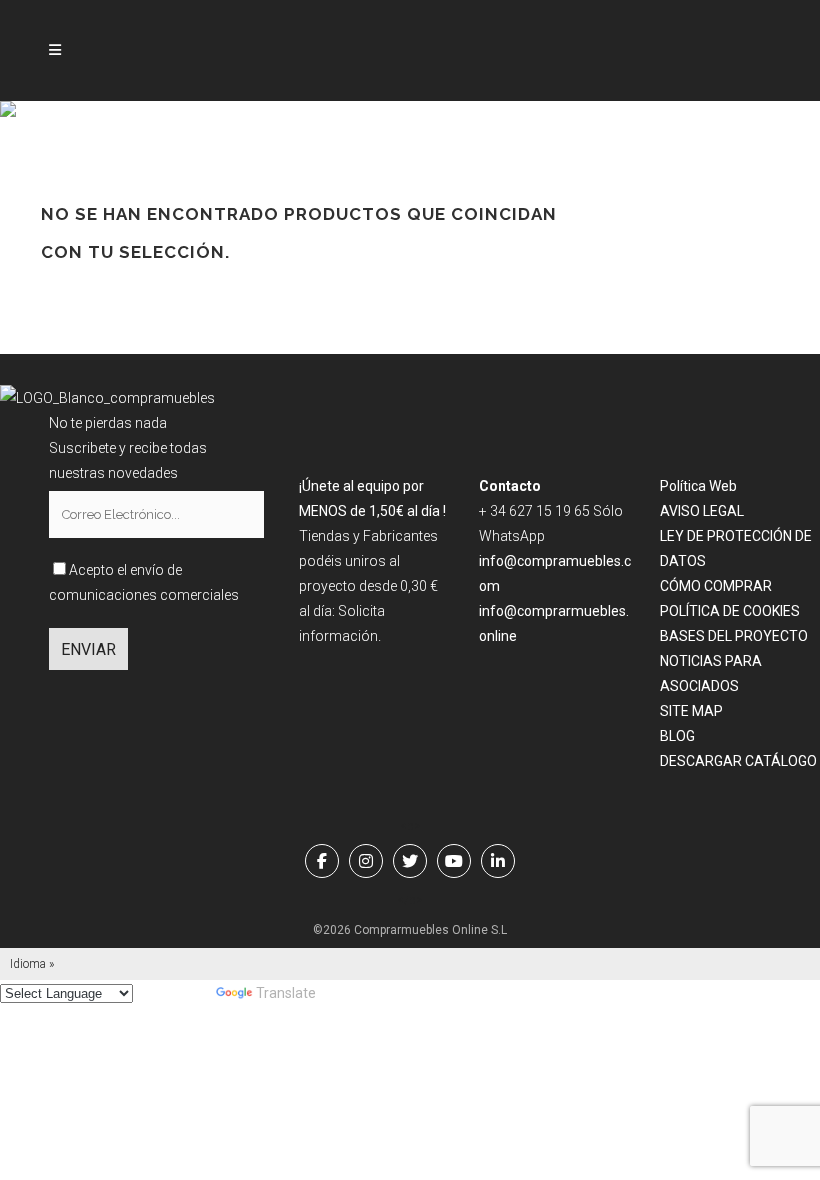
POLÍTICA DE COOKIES (730, 611)
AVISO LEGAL (702, 511)
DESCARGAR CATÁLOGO (738, 761)
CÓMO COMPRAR (716, 586)
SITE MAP (691, 711)
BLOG (677, 736)
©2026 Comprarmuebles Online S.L (410, 930)
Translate (286, 993)
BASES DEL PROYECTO (734, 636)
